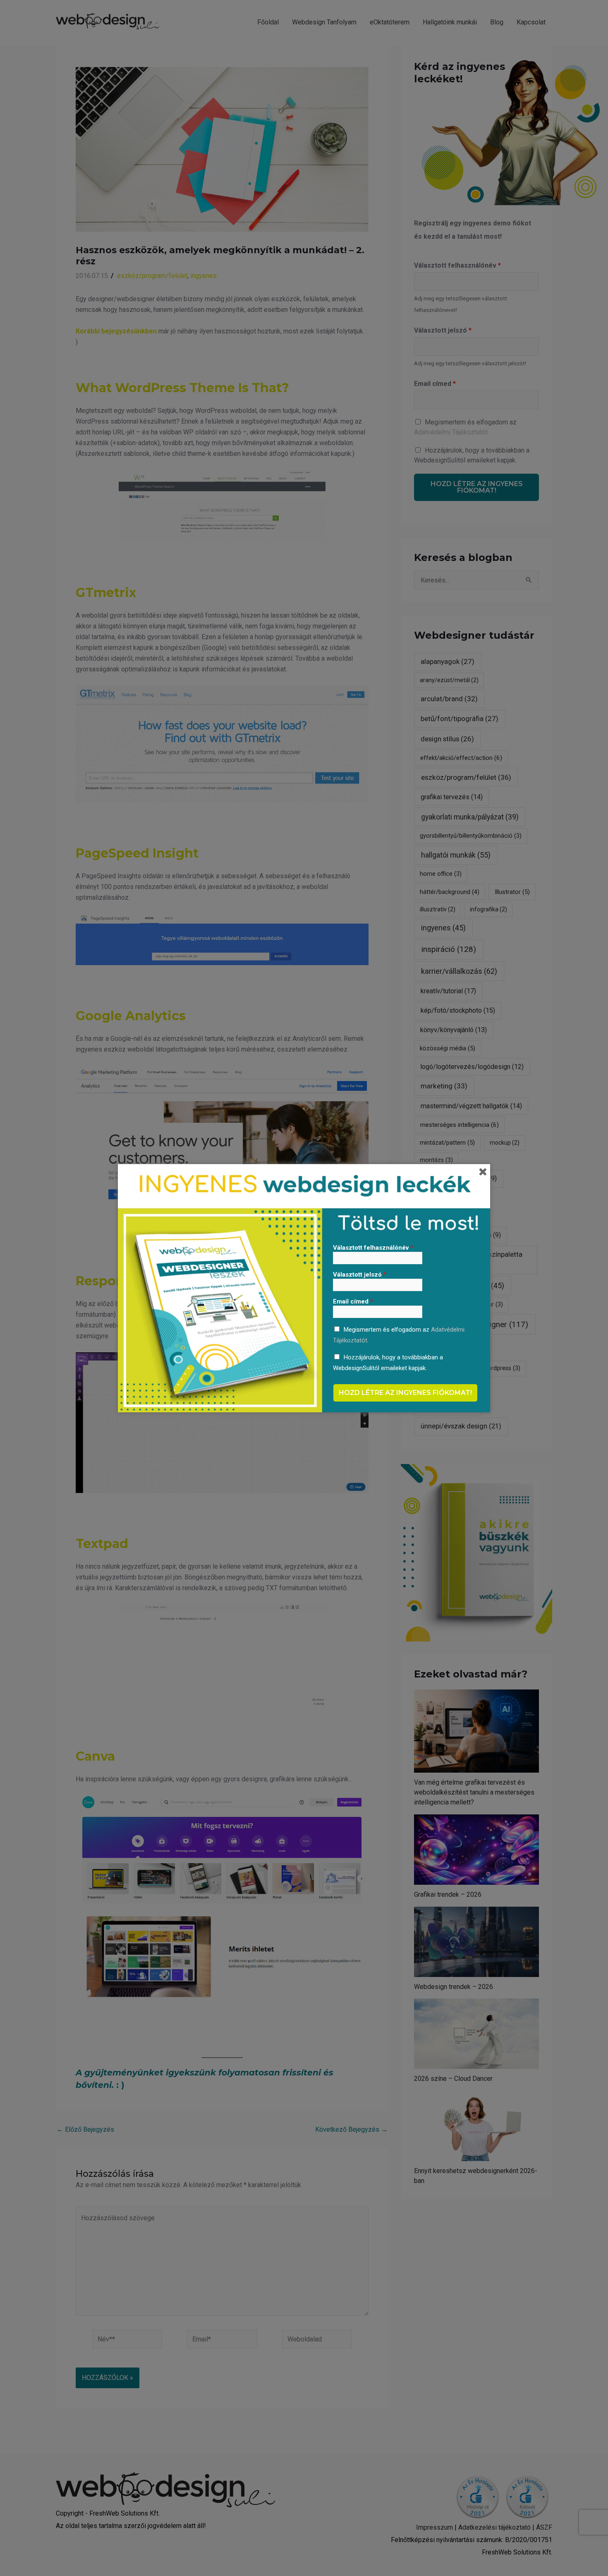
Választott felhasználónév (373, 1248)
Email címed (353, 1301)
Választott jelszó (360, 1275)
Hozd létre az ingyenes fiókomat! (405, 1393)
